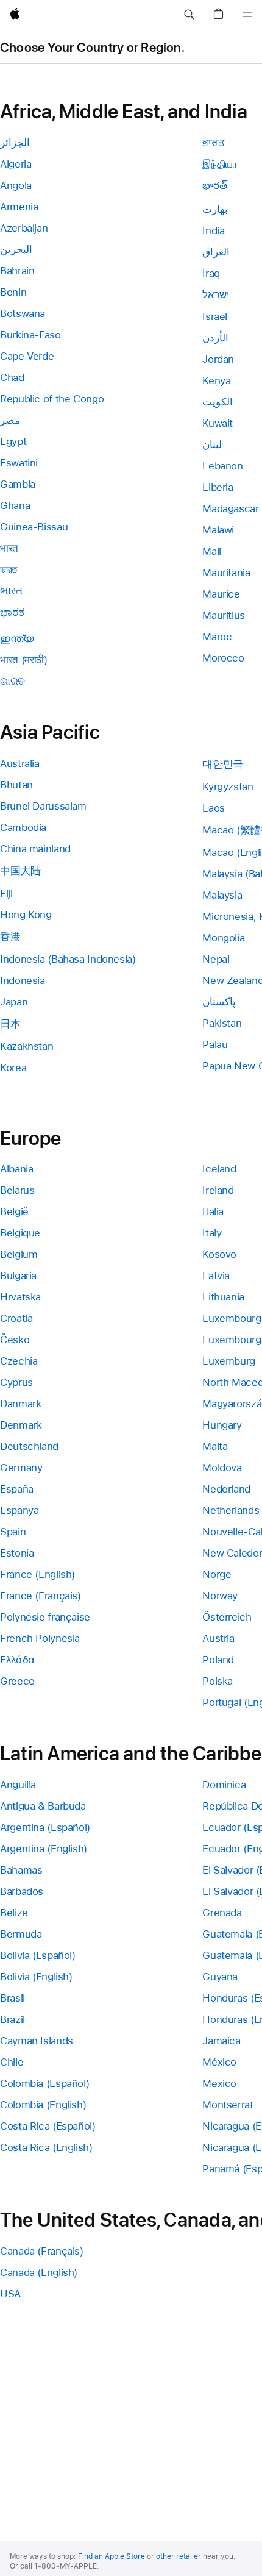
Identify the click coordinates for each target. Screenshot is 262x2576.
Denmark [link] (21, 1425)
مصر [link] (10, 420)
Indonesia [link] (23, 980)
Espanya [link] (19, 1510)
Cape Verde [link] (27, 356)
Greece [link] (17, 1681)
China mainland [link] (35, 849)
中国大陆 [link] (20, 871)
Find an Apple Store (112, 2556)
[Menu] (247, 15)
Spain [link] (13, 1532)
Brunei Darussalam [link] (43, 806)
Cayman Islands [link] (37, 2041)
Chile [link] (12, 2062)
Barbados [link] (22, 1891)
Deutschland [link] (29, 1446)
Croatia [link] (16, 1318)
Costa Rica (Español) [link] (48, 2126)
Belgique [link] (20, 1233)
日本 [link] (10, 1024)
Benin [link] (13, 292)
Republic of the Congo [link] (52, 399)
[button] (189, 15)
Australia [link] (20, 763)
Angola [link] (16, 185)
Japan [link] (14, 1002)
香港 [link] (10, 937)
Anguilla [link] (18, 1785)
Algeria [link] (16, 164)
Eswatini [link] (19, 463)
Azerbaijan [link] (24, 228)
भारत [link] (9, 548)
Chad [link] (12, 377)
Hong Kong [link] (26, 915)
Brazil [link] (12, 2019)
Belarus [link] (17, 1190)
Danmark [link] (20, 1404)
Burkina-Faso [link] (30, 335)
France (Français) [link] (41, 1596)
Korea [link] (13, 1068)
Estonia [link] (17, 1553)
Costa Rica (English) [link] (46, 2147)
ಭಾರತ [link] (12, 612)
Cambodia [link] (23, 827)
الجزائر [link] (15, 143)
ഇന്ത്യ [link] (17, 638)
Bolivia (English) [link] (36, 1977)
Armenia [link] (19, 207)
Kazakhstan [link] (27, 1046)
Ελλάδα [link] (17, 1660)
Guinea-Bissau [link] (34, 527)
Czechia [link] (19, 1361)
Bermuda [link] (21, 1934)
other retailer (179, 2556)
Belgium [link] (19, 1254)
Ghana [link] (15, 505)
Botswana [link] (23, 313)
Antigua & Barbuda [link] (43, 1806)
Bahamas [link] (21, 1870)
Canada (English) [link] (39, 2272)
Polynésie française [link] (45, 1617)
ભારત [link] (11, 591)
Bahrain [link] (17, 271)
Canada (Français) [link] (42, 2251)
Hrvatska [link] (20, 1297)
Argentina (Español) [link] (45, 1827)
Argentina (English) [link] (44, 1849)
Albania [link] (16, 1169)
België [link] (14, 1211)
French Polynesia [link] (40, 1638)
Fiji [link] (6, 893)
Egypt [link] (13, 441)
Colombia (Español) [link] (44, 2083)
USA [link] (10, 2294)
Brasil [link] (12, 1998)
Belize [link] (14, 1913)
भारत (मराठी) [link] (24, 660)
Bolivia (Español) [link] (38, 1955)
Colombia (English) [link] (43, 2105)
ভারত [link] (9, 569)
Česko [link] (15, 1340)
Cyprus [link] (16, 1382)
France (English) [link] (37, 1574)
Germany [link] (21, 1468)
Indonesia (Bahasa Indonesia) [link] (68, 959)
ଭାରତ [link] (12, 681)
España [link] (17, 1489)
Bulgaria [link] (18, 1276)
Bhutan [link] (16, 785)
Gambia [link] (18, 484)
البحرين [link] (16, 249)
